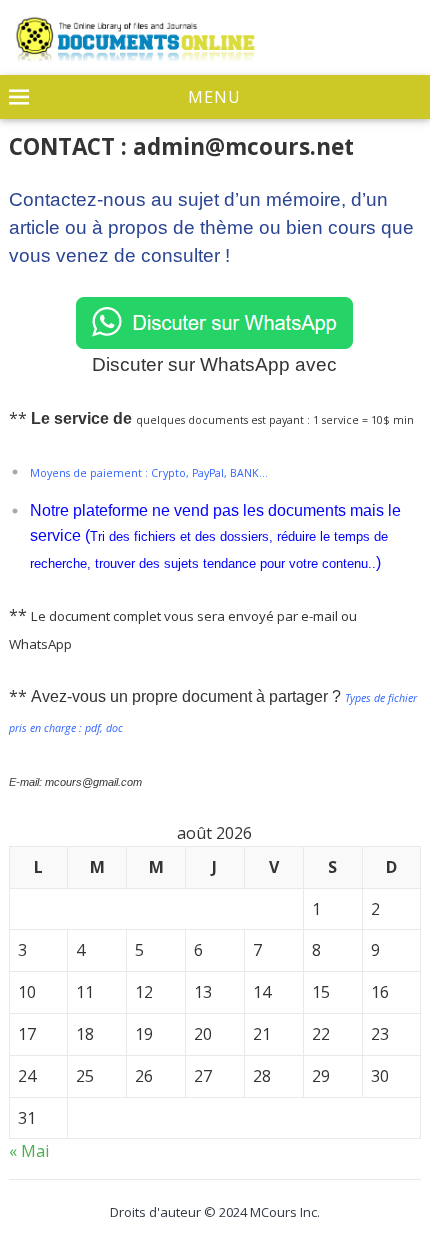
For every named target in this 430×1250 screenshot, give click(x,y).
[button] (215, 98)
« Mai (29, 1151)
